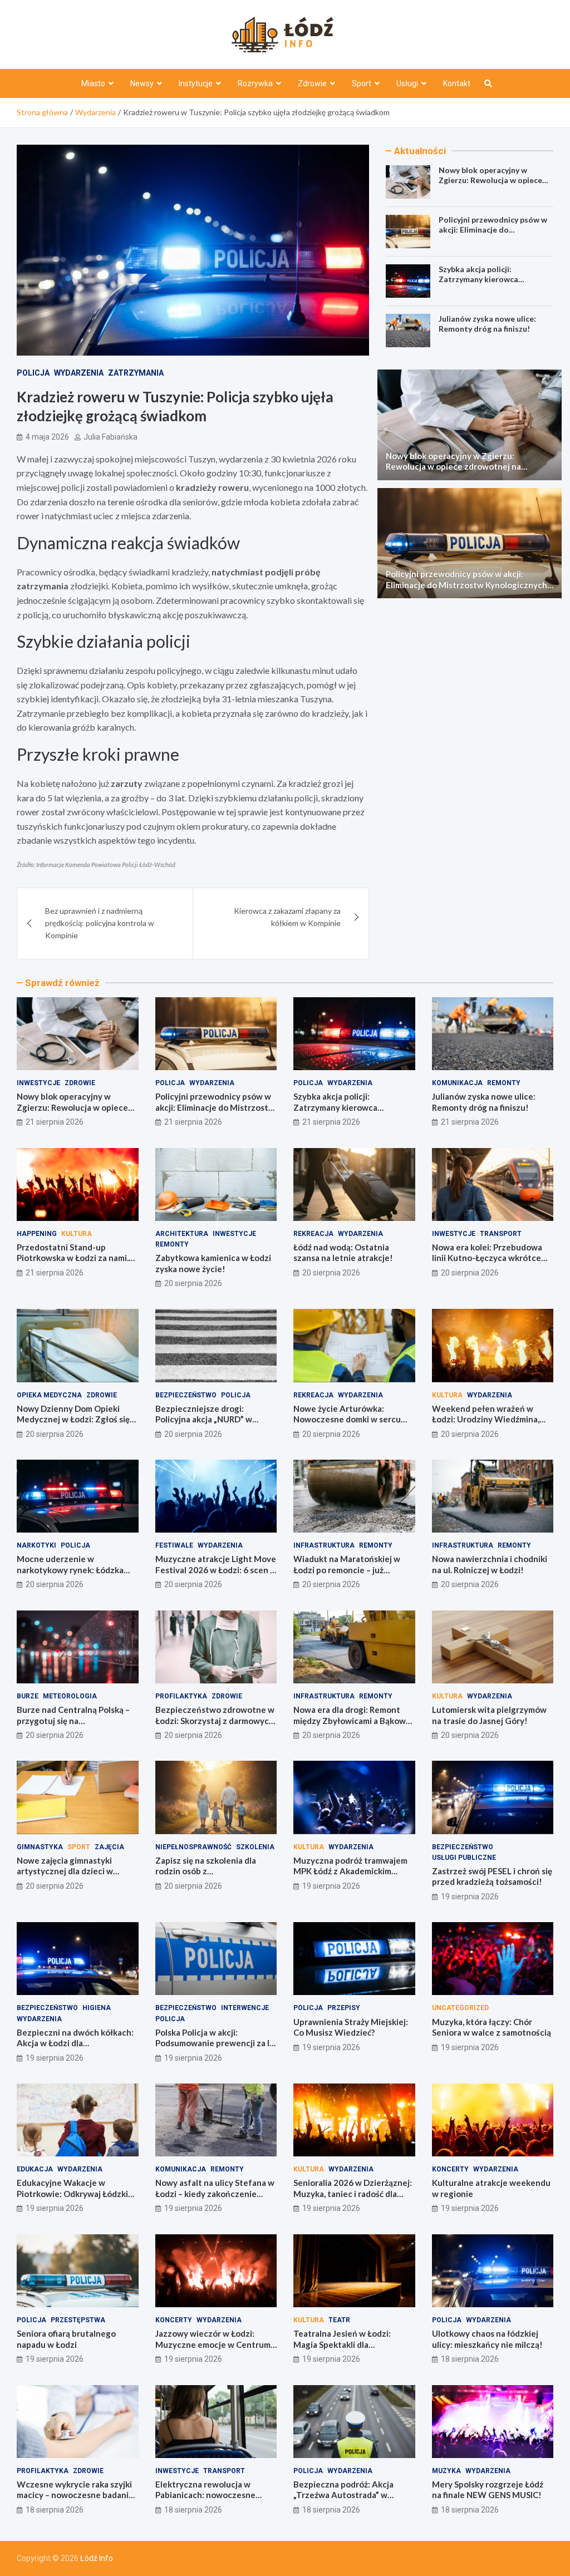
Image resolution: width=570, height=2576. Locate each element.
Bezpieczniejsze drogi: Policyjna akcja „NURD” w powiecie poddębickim (204, 1419)
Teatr (339, 2320)
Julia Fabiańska (110, 437)
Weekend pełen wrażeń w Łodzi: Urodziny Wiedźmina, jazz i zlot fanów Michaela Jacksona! (486, 1425)
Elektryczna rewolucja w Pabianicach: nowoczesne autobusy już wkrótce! (205, 2495)
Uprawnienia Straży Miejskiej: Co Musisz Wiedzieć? (351, 2027)
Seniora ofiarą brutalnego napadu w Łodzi (66, 2339)
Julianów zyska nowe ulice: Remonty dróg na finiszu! (487, 324)
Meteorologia (70, 1696)
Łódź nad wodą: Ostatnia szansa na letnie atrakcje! (343, 1253)
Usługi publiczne (464, 1858)
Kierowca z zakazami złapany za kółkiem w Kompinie (287, 917)
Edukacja (35, 2169)
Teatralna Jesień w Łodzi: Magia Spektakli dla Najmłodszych (342, 2344)
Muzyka (446, 2471)
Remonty (504, 1083)
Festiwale (174, 1545)
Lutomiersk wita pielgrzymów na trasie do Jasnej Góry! (489, 1715)
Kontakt (457, 83)
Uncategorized (460, 2008)
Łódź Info (97, 2558)
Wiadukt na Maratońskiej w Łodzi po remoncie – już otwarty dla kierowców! (347, 1570)
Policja (33, 373)
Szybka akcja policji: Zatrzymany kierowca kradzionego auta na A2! (484, 279)
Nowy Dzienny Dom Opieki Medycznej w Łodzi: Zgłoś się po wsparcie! (73, 1419)
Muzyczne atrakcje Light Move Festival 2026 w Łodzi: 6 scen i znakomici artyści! (216, 1570)
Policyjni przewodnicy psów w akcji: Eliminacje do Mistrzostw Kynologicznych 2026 (493, 235)
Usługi (407, 83)
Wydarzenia (79, 373)
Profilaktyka (181, 1696)
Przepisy (344, 2008)
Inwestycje (38, 1083)
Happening (37, 1234)
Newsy (142, 83)
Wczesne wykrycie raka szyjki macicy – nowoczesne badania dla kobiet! (75, 2495)
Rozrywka (255, 83)
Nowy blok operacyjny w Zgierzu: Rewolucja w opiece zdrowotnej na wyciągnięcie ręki (490, 185)
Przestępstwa (78, 2320)
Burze (28, 1696)
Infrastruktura (324, 1545)
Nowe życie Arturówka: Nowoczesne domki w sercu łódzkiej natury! (347, 1419)
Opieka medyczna (49, 1395)
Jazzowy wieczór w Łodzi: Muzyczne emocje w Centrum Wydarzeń (213, 2344)
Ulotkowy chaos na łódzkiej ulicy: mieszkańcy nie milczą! (487, 2339)
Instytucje (196, 83)
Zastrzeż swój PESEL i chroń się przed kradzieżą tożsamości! (492, 1876)
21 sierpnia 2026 (55, 1122)
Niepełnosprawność (193, 1847)
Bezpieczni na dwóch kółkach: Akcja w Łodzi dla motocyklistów (75, 2043)
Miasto (93, 83)
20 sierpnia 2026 (193, 1283)
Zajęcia (109, 1847)
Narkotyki (36, 1545)
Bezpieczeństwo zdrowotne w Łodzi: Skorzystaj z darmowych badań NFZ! (215, 1720)
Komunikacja (457, 1083)
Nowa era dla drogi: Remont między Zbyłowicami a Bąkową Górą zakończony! (352, 1720)
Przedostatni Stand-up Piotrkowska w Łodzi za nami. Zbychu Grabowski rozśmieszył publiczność (77, 1264)
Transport (501, 1234)
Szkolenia (255, 1847)
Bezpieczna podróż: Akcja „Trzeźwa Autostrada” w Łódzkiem (343, 2495)
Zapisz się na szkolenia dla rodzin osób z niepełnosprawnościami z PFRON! (206, 1877)
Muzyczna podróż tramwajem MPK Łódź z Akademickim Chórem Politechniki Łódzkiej (350, 1871)
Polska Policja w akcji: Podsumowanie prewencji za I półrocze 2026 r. (212, 2043)
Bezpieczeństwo (186, 1395)
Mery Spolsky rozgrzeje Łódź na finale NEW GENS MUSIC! (488, 2490)
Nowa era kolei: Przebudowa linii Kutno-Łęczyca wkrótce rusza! (487, 1258)
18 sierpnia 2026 (470, 2359)
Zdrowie (312, 83)
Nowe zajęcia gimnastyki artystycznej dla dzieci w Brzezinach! (65, 1871)
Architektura (182, 1234)
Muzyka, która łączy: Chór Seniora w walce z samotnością (492, 2027)
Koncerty (450, 2169)
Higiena (97, 2008)
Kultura (77, 1234)
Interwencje (245, 2008)
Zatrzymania (136, 373)
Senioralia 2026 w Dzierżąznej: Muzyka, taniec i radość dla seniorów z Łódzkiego (353, 2193)
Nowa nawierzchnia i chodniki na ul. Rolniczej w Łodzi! (490, 1564)
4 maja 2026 (47, 437)
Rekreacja (313, 1234)
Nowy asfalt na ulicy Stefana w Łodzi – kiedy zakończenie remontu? (215, 2193)
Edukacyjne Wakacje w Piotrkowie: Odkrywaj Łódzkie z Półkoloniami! (75, 2193)
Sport (362, 83)
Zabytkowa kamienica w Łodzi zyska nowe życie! (213, 1263)
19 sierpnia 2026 (331, 1886)
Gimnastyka (40, 1847)
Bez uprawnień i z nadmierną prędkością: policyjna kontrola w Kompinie (100, 923)
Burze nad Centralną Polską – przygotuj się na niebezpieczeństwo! (73, 1720)
